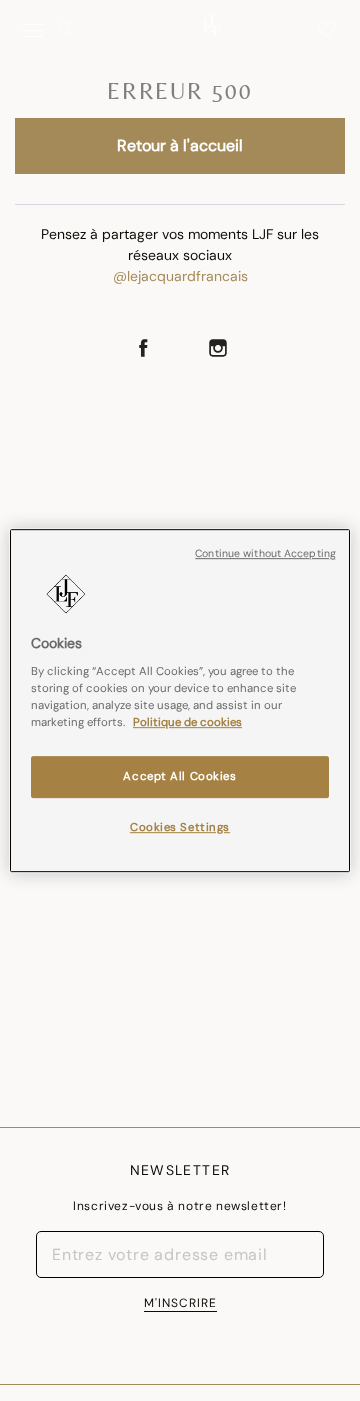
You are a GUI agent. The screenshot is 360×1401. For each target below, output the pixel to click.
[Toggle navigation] (33, 30)
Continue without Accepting (265, 553)
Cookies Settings (180, 827)
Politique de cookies (187, 722)
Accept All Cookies (179, 777)
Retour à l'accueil (180, 145)
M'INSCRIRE (180, 1303)
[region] (180, 701)
